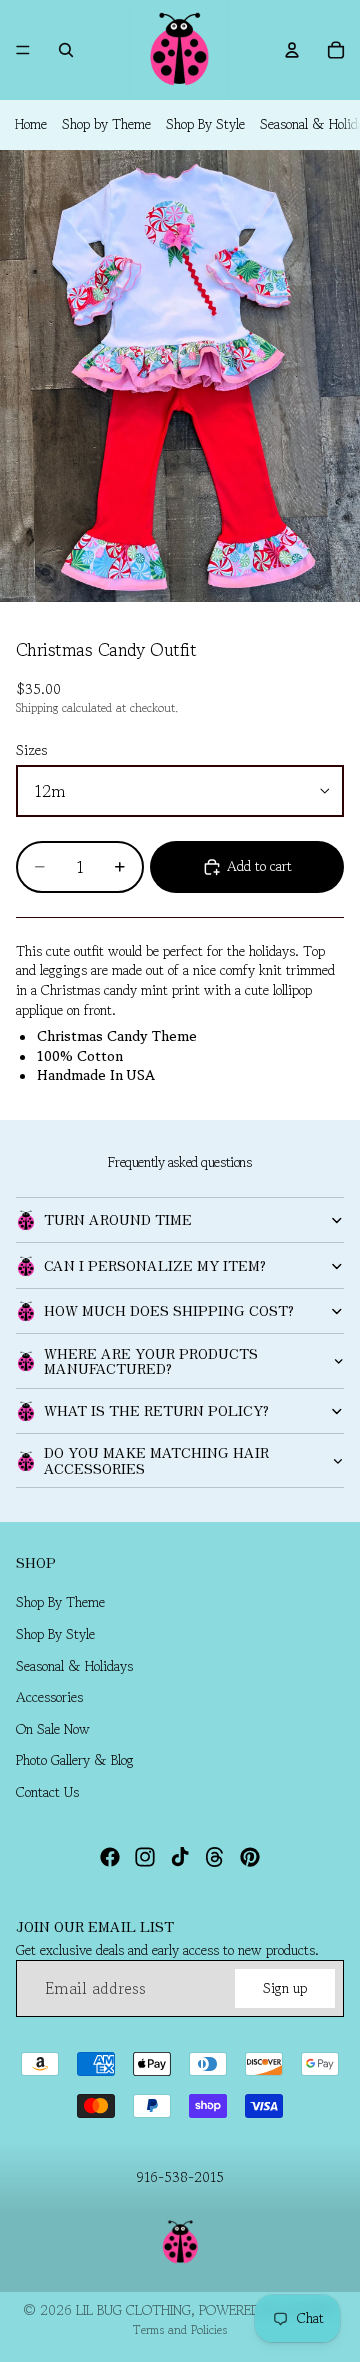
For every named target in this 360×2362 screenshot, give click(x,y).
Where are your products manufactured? (151, 1360)
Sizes (31, 750)
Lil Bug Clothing (133, 2310)
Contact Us (47, 1792)
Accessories (49, 1697)
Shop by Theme (106, 124)
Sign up (285, 1987)
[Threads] (215, 1856)
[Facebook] (110, 1856)
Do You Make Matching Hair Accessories (156, 1459)
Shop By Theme (60, 1602)
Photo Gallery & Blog (75, 1760)
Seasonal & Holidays (74, 1665)
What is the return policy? (156, 1410)
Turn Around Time (118, 1219)
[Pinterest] (250, 1856)
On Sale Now (53, 1729)
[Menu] (23, 50)
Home (31, 124)
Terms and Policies (180, 2329)
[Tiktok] (180, 1856)
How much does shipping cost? (169, 1310)
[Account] (292, 50)
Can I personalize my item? (155, 1265)
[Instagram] (145, 1856)
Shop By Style (205, 124)
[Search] (66, 50)
